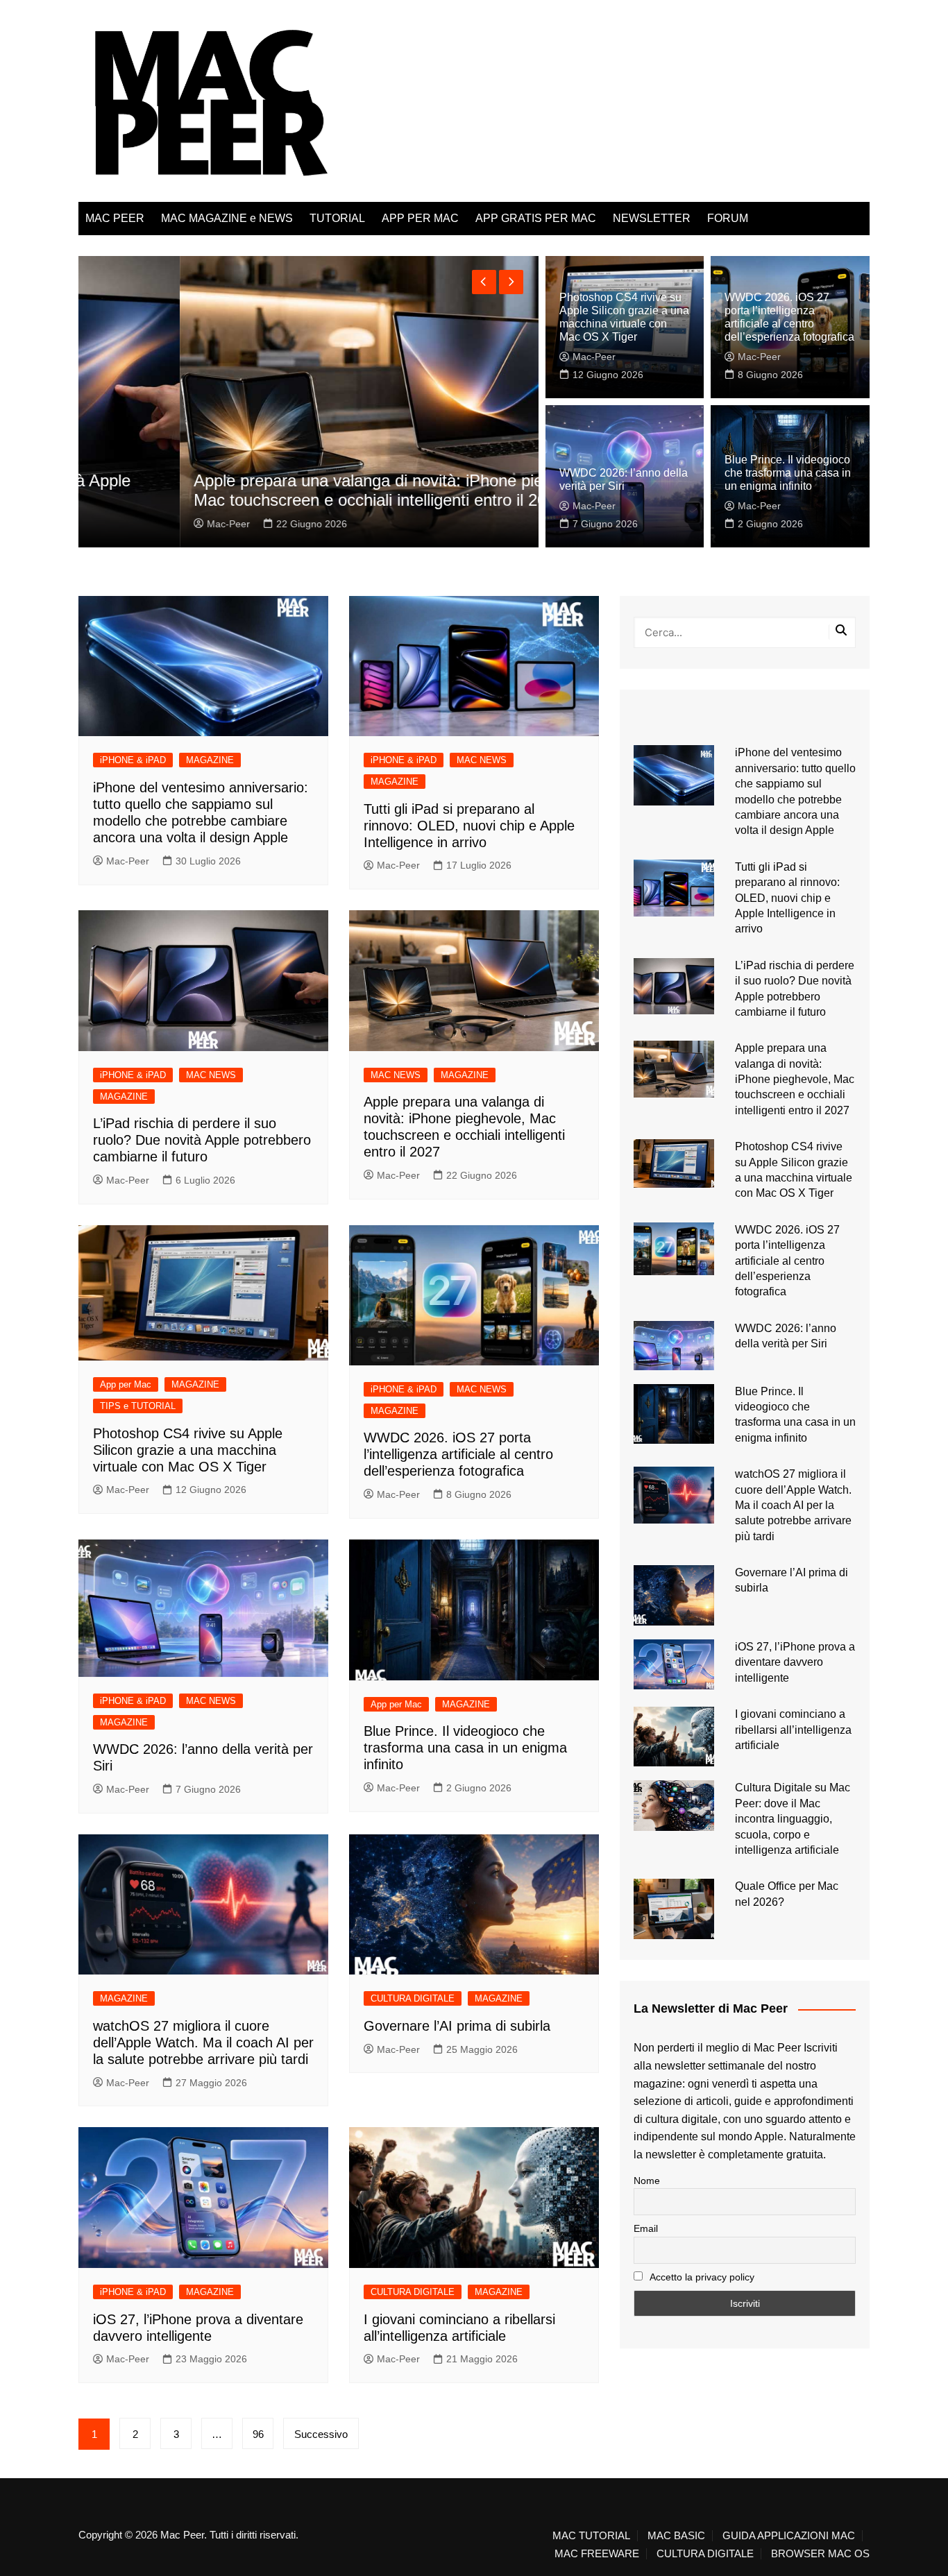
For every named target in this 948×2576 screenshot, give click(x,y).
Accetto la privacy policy (701, 2277)
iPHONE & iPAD (133, 760)
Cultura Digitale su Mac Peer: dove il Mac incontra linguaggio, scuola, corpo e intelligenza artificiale (793, 1819)
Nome (647, 2181)
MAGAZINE (210, 760)
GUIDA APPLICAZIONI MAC (789, 2536)
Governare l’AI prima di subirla (457, 2026)
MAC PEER (115, 218)
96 (258, 2434)
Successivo (321, 2434)
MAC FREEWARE (597, 2554)
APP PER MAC (420, 218)
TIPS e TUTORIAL (138, 1406)
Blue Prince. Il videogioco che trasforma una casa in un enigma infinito (788, 473)
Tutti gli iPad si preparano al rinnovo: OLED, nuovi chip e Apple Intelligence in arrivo (469, 826)
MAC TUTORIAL (591, 2536)
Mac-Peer (128, 524)
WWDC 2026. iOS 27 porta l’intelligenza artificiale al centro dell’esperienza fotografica (458, 1454)
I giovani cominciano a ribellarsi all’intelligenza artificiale (793, 1730)
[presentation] (484, 282)
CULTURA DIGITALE (413, 1998)
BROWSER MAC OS (820, 2554)
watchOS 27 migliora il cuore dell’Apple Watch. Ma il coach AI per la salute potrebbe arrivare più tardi (203, 2042)
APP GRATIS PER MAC (536, 218)
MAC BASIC (676, 2536)
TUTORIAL (337, 218)
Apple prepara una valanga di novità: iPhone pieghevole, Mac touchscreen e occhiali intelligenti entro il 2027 (298, 491)
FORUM (728, 218)
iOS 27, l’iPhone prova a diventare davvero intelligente (795, 1662)
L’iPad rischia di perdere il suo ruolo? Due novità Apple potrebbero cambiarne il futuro (202, 1140)
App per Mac (126, 1384)
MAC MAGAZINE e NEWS (227, 218)
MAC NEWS (482, 760)
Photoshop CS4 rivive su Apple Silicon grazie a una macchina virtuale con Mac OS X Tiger (188, 1450)
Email (646, 2228)
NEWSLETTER (652, 218)
